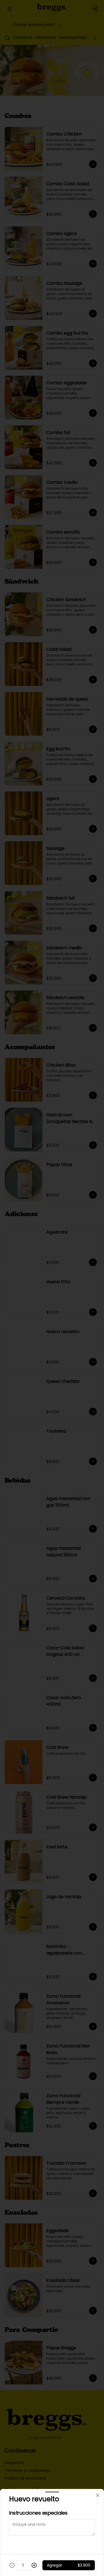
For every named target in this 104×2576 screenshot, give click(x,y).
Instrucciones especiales (38, 2513)
